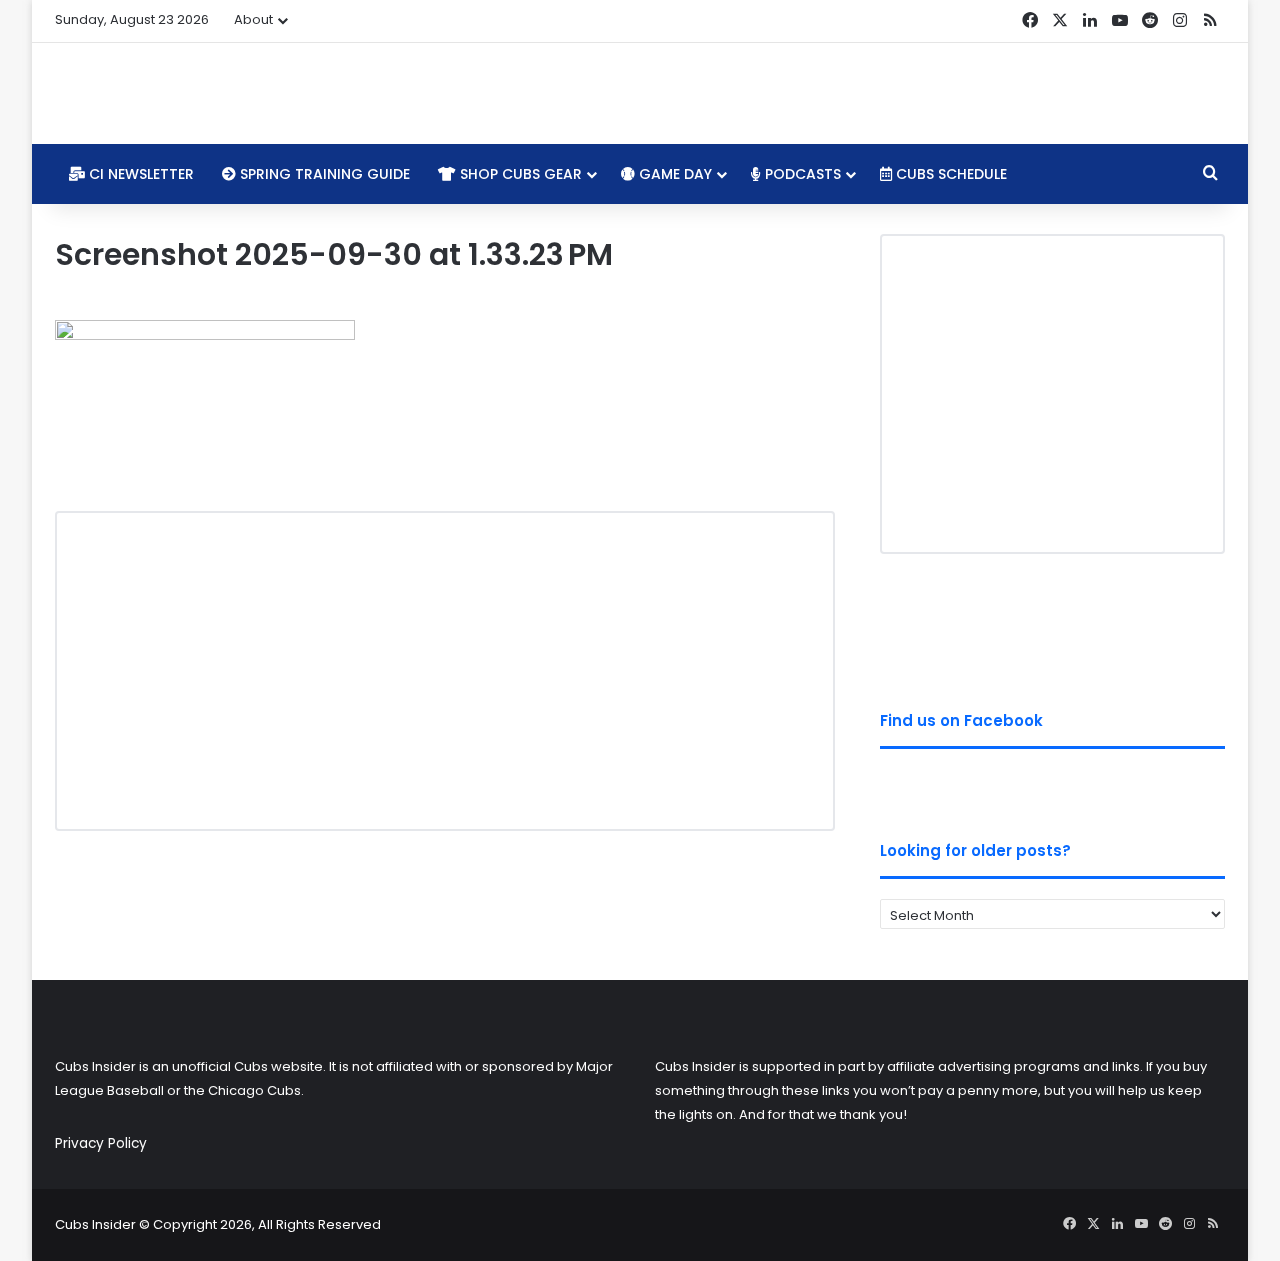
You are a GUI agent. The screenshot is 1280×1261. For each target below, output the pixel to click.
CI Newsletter (139, 174)
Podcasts (801, 174)
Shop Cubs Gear (519, 174)
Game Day (673, 174)
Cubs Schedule (949, 174)
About (253, 19)
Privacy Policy (101, 1143)
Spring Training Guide (323, 174)
